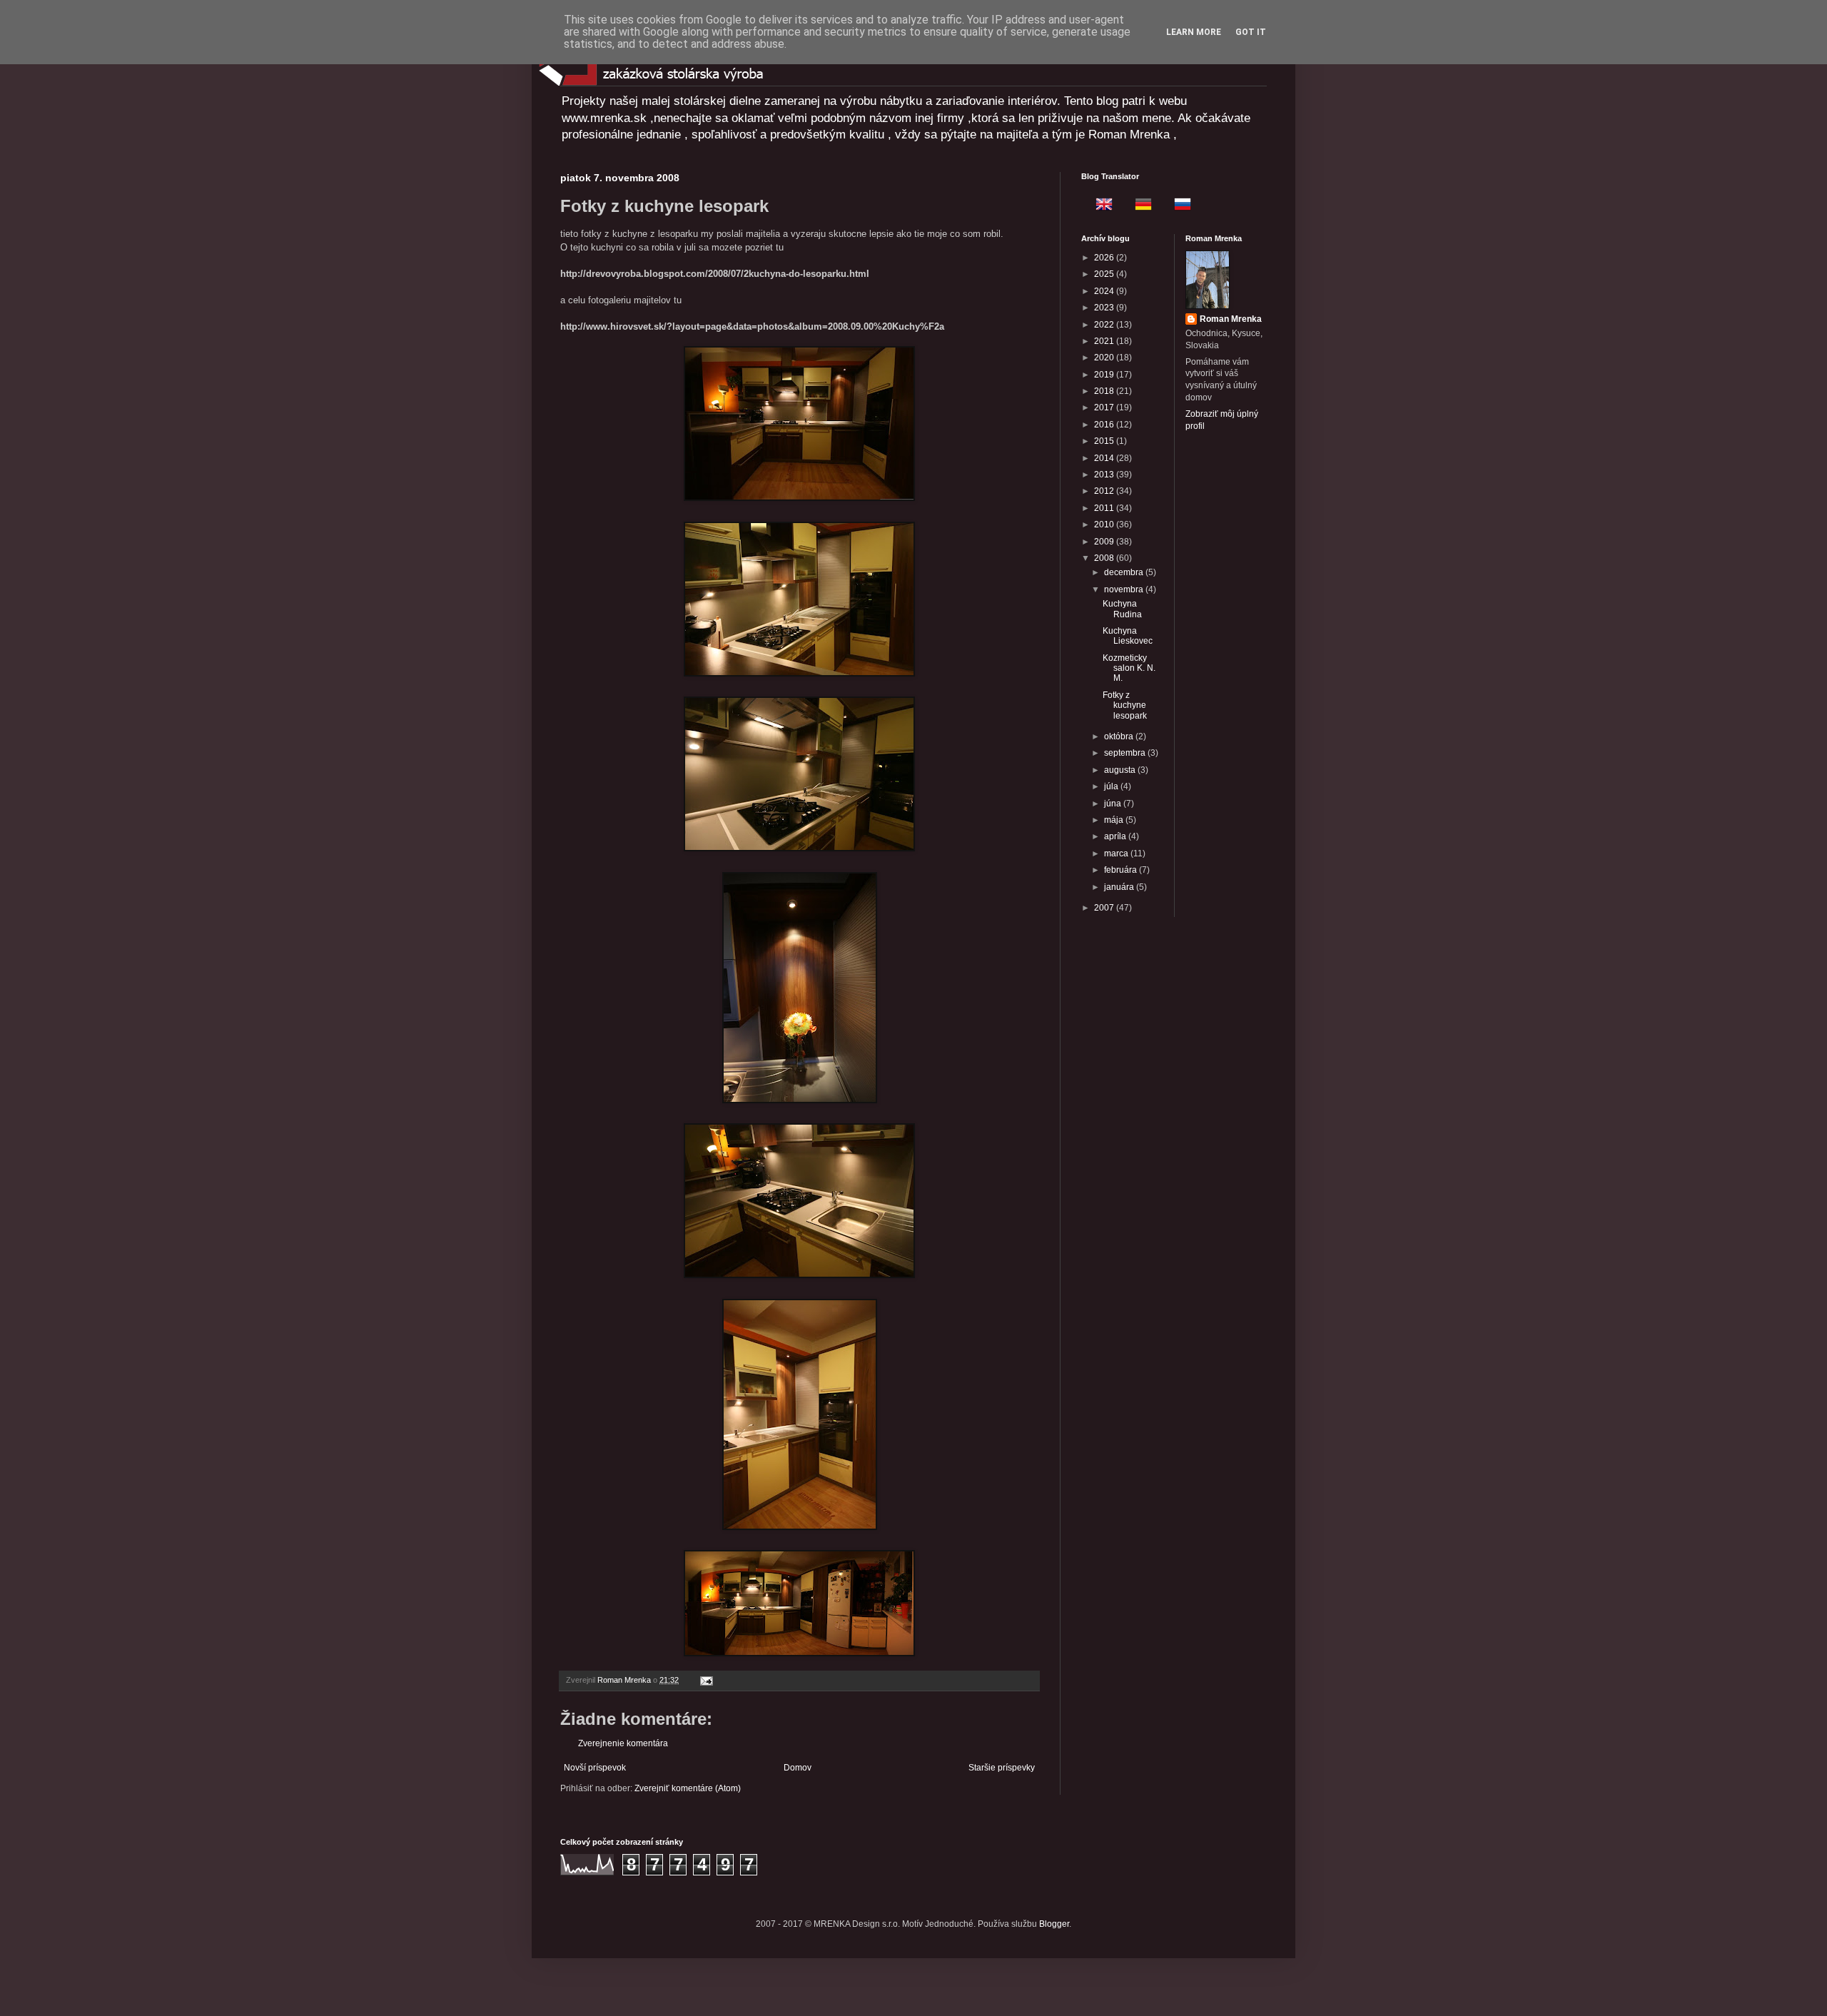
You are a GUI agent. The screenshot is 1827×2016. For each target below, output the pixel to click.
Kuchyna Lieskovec (1128, 636)
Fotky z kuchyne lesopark (1125, 705)
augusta (1121, 770)
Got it (1251, 32)
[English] (1100, 206)
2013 (1105, 475)
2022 (1105, 325)
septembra (1126, 753)
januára (1120, 887)
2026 (1105, 258)
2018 (1105, 391)
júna (1114, 804)
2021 (1105, 341)
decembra (1125, 572)
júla (1112, 786)
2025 (1105, 274)
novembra (1125, 589)
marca (1117, 853)
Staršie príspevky (1002, 1768)
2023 (1105, 308)
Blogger (1054, 1924)
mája (1115, 820)
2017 (1105, 407)
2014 (1105, 458)
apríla (1116, 836)
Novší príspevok (595, 1768)
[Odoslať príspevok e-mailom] (706, 1680)
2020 (1105, 358)
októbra (1120, 736)
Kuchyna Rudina (1122, 609)
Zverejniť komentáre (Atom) (688, 1788)
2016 (1105, 425)
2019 (1105, 375)
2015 (1105, 441)
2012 (1105, 491)
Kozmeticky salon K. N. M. (1129, 668)
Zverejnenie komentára (623, 1743)
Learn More (1194, 32)
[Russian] (1178, 206)
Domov (798, 1768)
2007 (1105, 908)
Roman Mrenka (1231, 319)
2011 (1105, 508)
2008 (1105, 558)
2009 (1105, 542)
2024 (1105, 291)
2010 (1105, 525)
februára (1122, 870)
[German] (1139, 206)
